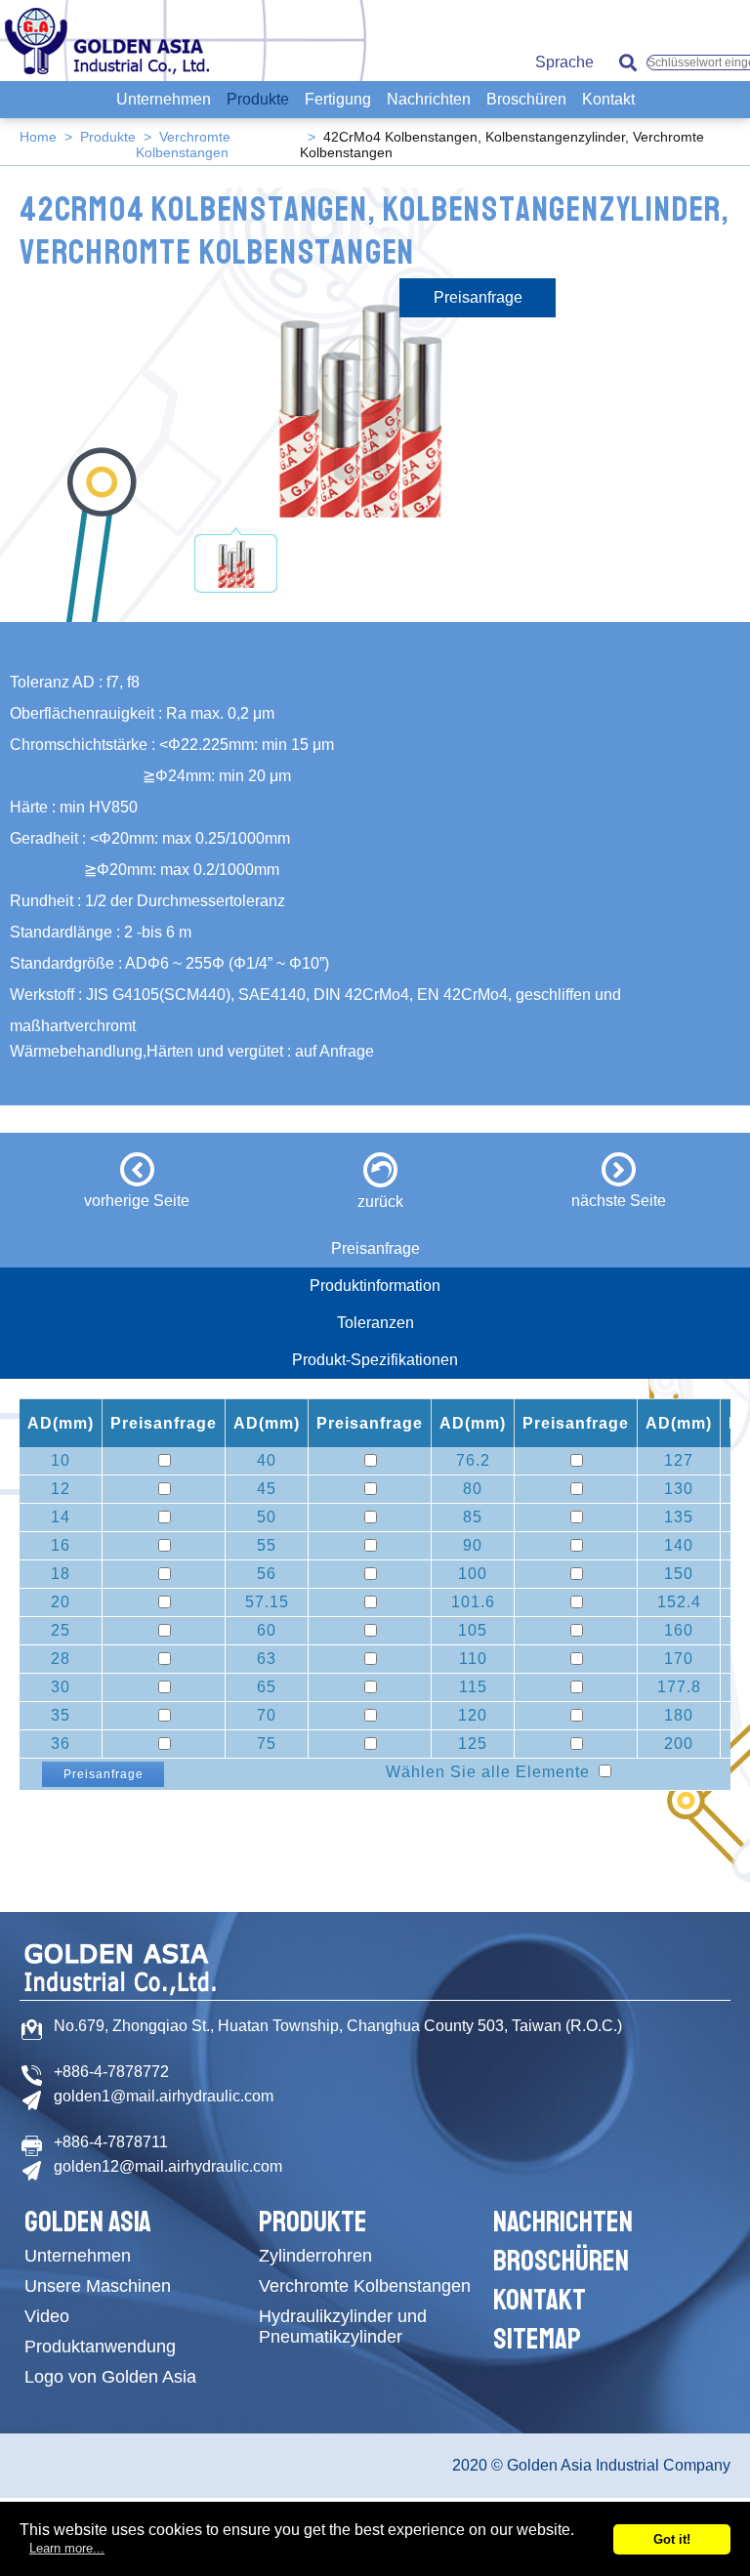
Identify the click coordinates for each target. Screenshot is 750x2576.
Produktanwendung (100, 2347)
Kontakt (608, 99)
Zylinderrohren (315, 2256)
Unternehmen (164, 99)
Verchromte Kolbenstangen (183, 145)
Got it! (672, 2539)
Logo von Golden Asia (110, 2377)
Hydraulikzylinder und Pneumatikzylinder (343, 2327)
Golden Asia (88, 2222)
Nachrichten (429, 99)
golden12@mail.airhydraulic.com (168, 2166)
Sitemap (537, 2339)
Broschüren (526, 99)
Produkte (258, 99)
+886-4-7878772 (111, 2072)
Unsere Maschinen (98, 2286)
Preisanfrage (478, 297)
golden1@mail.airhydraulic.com (164, 2096)
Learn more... (67, 2548)
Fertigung (338, 99)
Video (47, 2316)
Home (38, 137)
